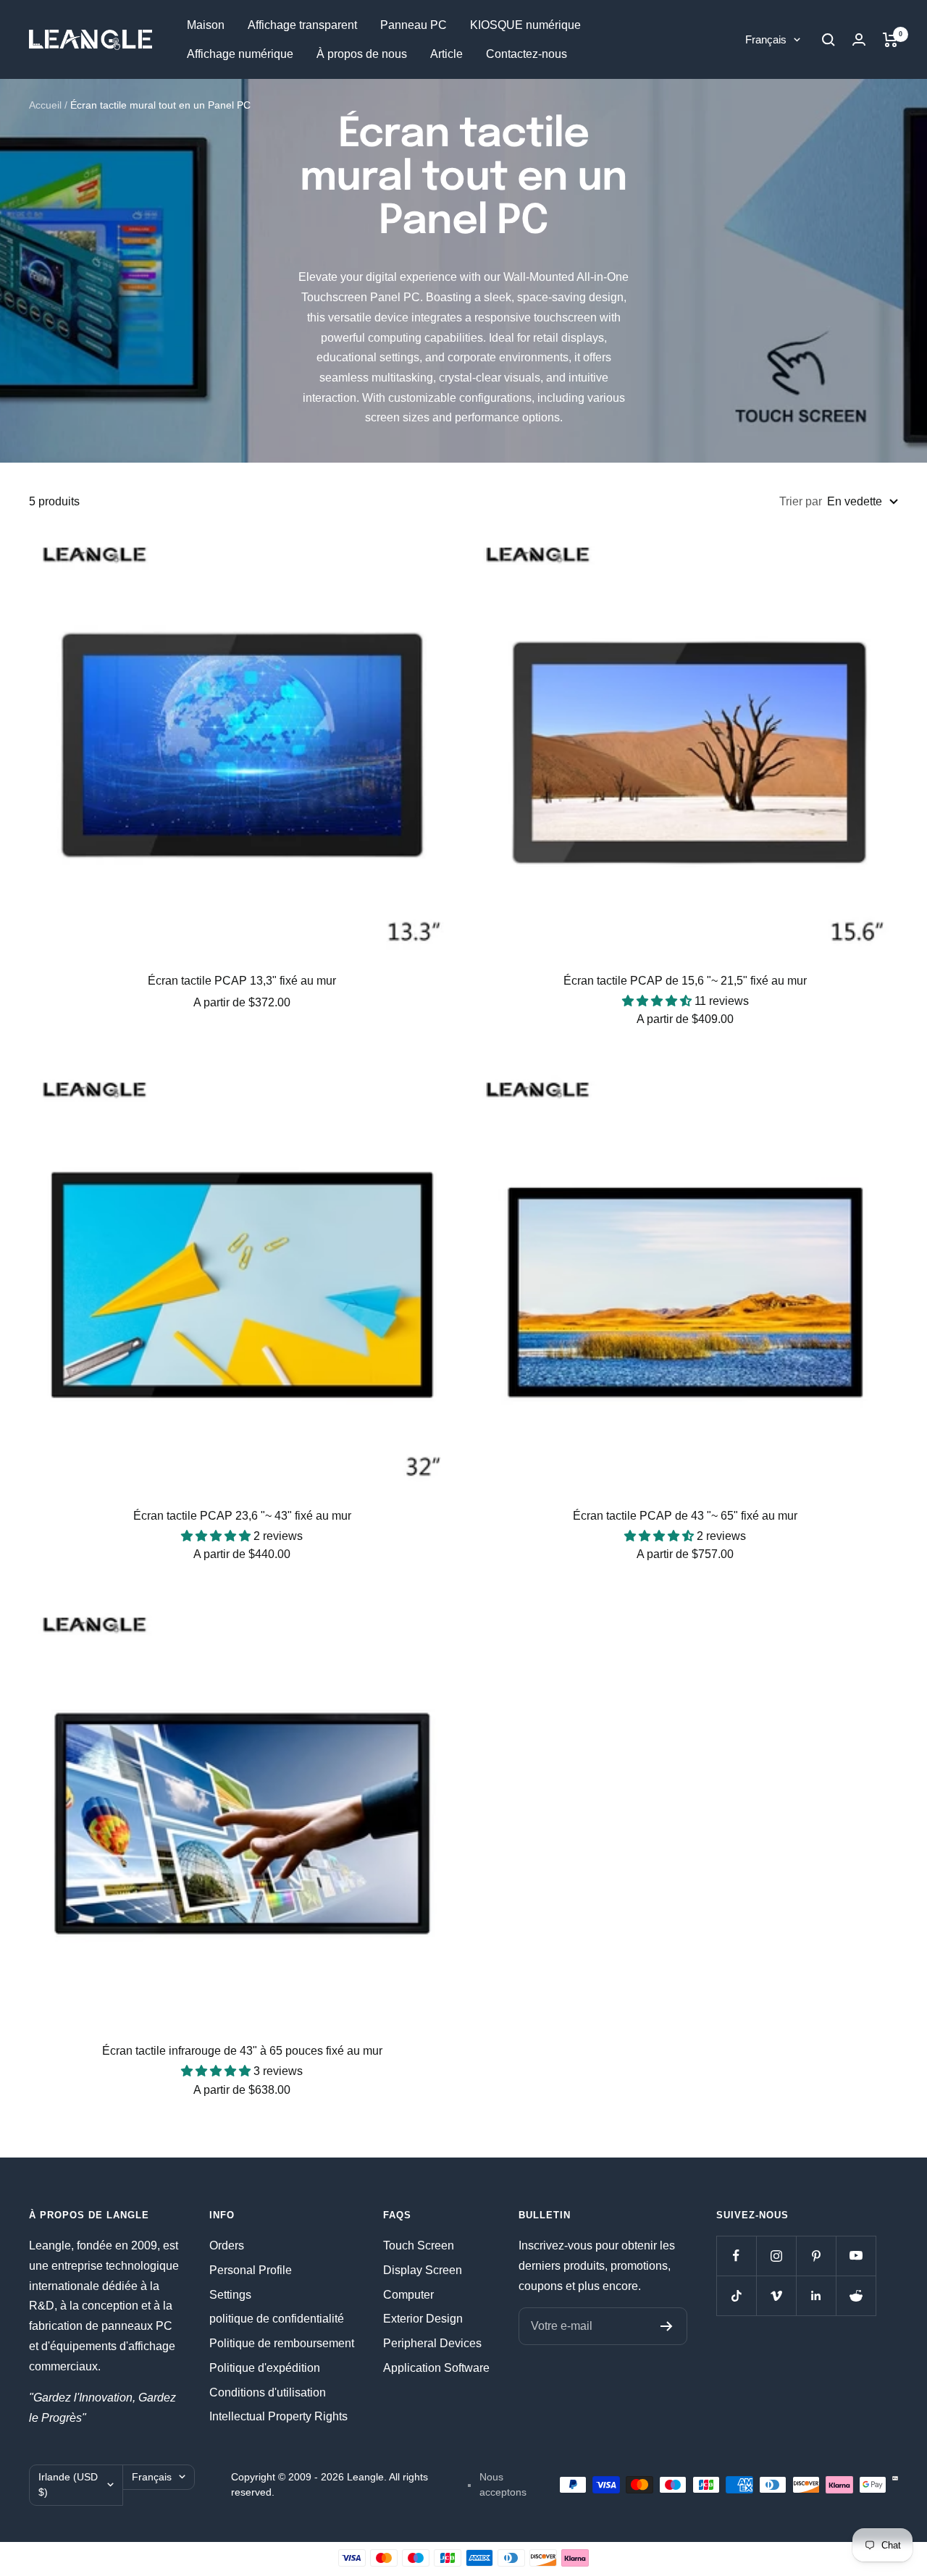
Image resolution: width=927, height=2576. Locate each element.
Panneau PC (414, 25)
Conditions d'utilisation (268, 2392)
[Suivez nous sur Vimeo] (776, 2295)
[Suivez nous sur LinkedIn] (816, 2295)
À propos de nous (362, 54)
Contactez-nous (527, 54)
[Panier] (890, 40)
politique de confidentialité (277, 2319)
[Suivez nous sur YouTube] (856, 2256)
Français (766, 39)
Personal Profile (251, 2270)
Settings (230, 2295)
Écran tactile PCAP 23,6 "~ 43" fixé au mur (242, 1516)
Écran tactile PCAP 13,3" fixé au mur (242, 981)
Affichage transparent (302, 25)
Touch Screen (419, 2245)
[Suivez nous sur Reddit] (856, 2295)
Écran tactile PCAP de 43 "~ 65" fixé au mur (685, 1516)
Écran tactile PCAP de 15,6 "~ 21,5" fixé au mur (685, 981)
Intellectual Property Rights (278, 2416)
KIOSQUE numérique (525, 25)
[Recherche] (829, 40)
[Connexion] (859, 39)
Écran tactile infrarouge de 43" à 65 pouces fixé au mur (242, 2051)
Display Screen (423, 2270)
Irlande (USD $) (68, 2485)
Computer (408, 2295)
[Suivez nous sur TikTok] (736, 2295)
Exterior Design (423, 2319)
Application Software (436, 2368)
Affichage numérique (240, 54)
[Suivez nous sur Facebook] (736, 2256)
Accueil (45, 105)
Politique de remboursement (282, 2343)
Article (446, 54)
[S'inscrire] (667, 2326)
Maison (206, 25)
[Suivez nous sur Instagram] (776, 2256)
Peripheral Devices (432, 2343)
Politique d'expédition (265, 2368)
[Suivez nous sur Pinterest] (816, 2256)
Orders (227, 2245)
